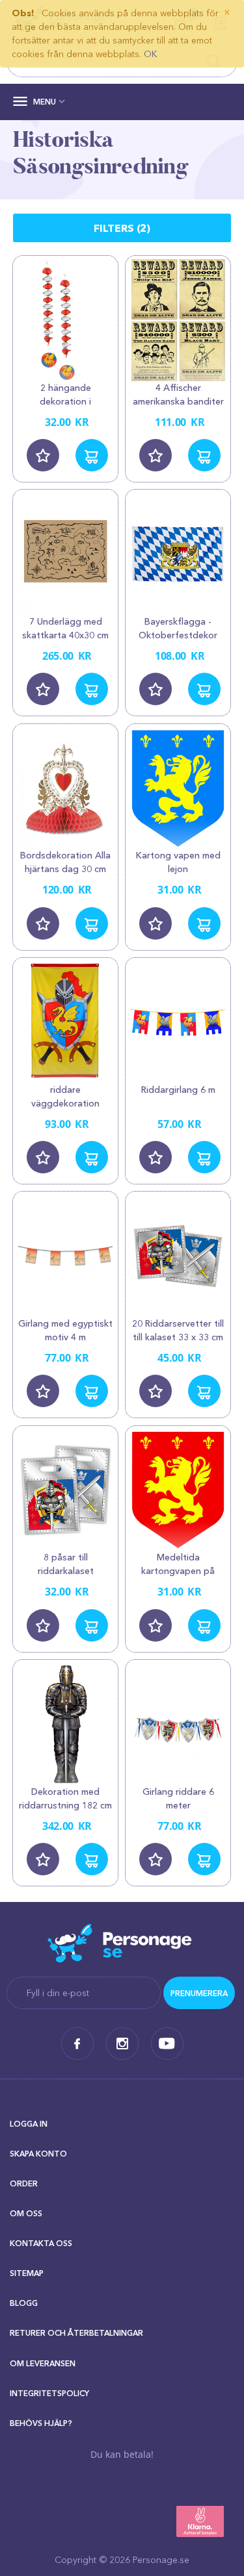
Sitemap (27, 2273)
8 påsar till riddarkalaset (66, 1564)
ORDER (24, 2183)
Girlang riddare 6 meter (178, 1798)
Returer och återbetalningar (76, 2333)
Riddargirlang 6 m (178, 1090)
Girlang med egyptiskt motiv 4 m (65, 1330)
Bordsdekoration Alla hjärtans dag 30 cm (65, 862)
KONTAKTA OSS (41, 2243)
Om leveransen (43, 2363)
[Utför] (199, 1993)
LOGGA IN (29, 2124)
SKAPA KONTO (38, 2154)
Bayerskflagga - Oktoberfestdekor (178, 628)
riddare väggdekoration (65, 1096)
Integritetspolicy (49, 2393)
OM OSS (26, 2213)
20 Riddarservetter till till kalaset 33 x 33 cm (178, 1330)
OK (150, 54)
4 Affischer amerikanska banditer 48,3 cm (178, 401)
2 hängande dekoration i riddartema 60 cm (66, 401)
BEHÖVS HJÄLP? (41, 2423)
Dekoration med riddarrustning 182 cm (65, 1798)
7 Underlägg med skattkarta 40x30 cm (65, 628)
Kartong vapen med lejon (178, 862)
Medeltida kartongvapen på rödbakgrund (178, 1571)
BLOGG (24, 2303)
